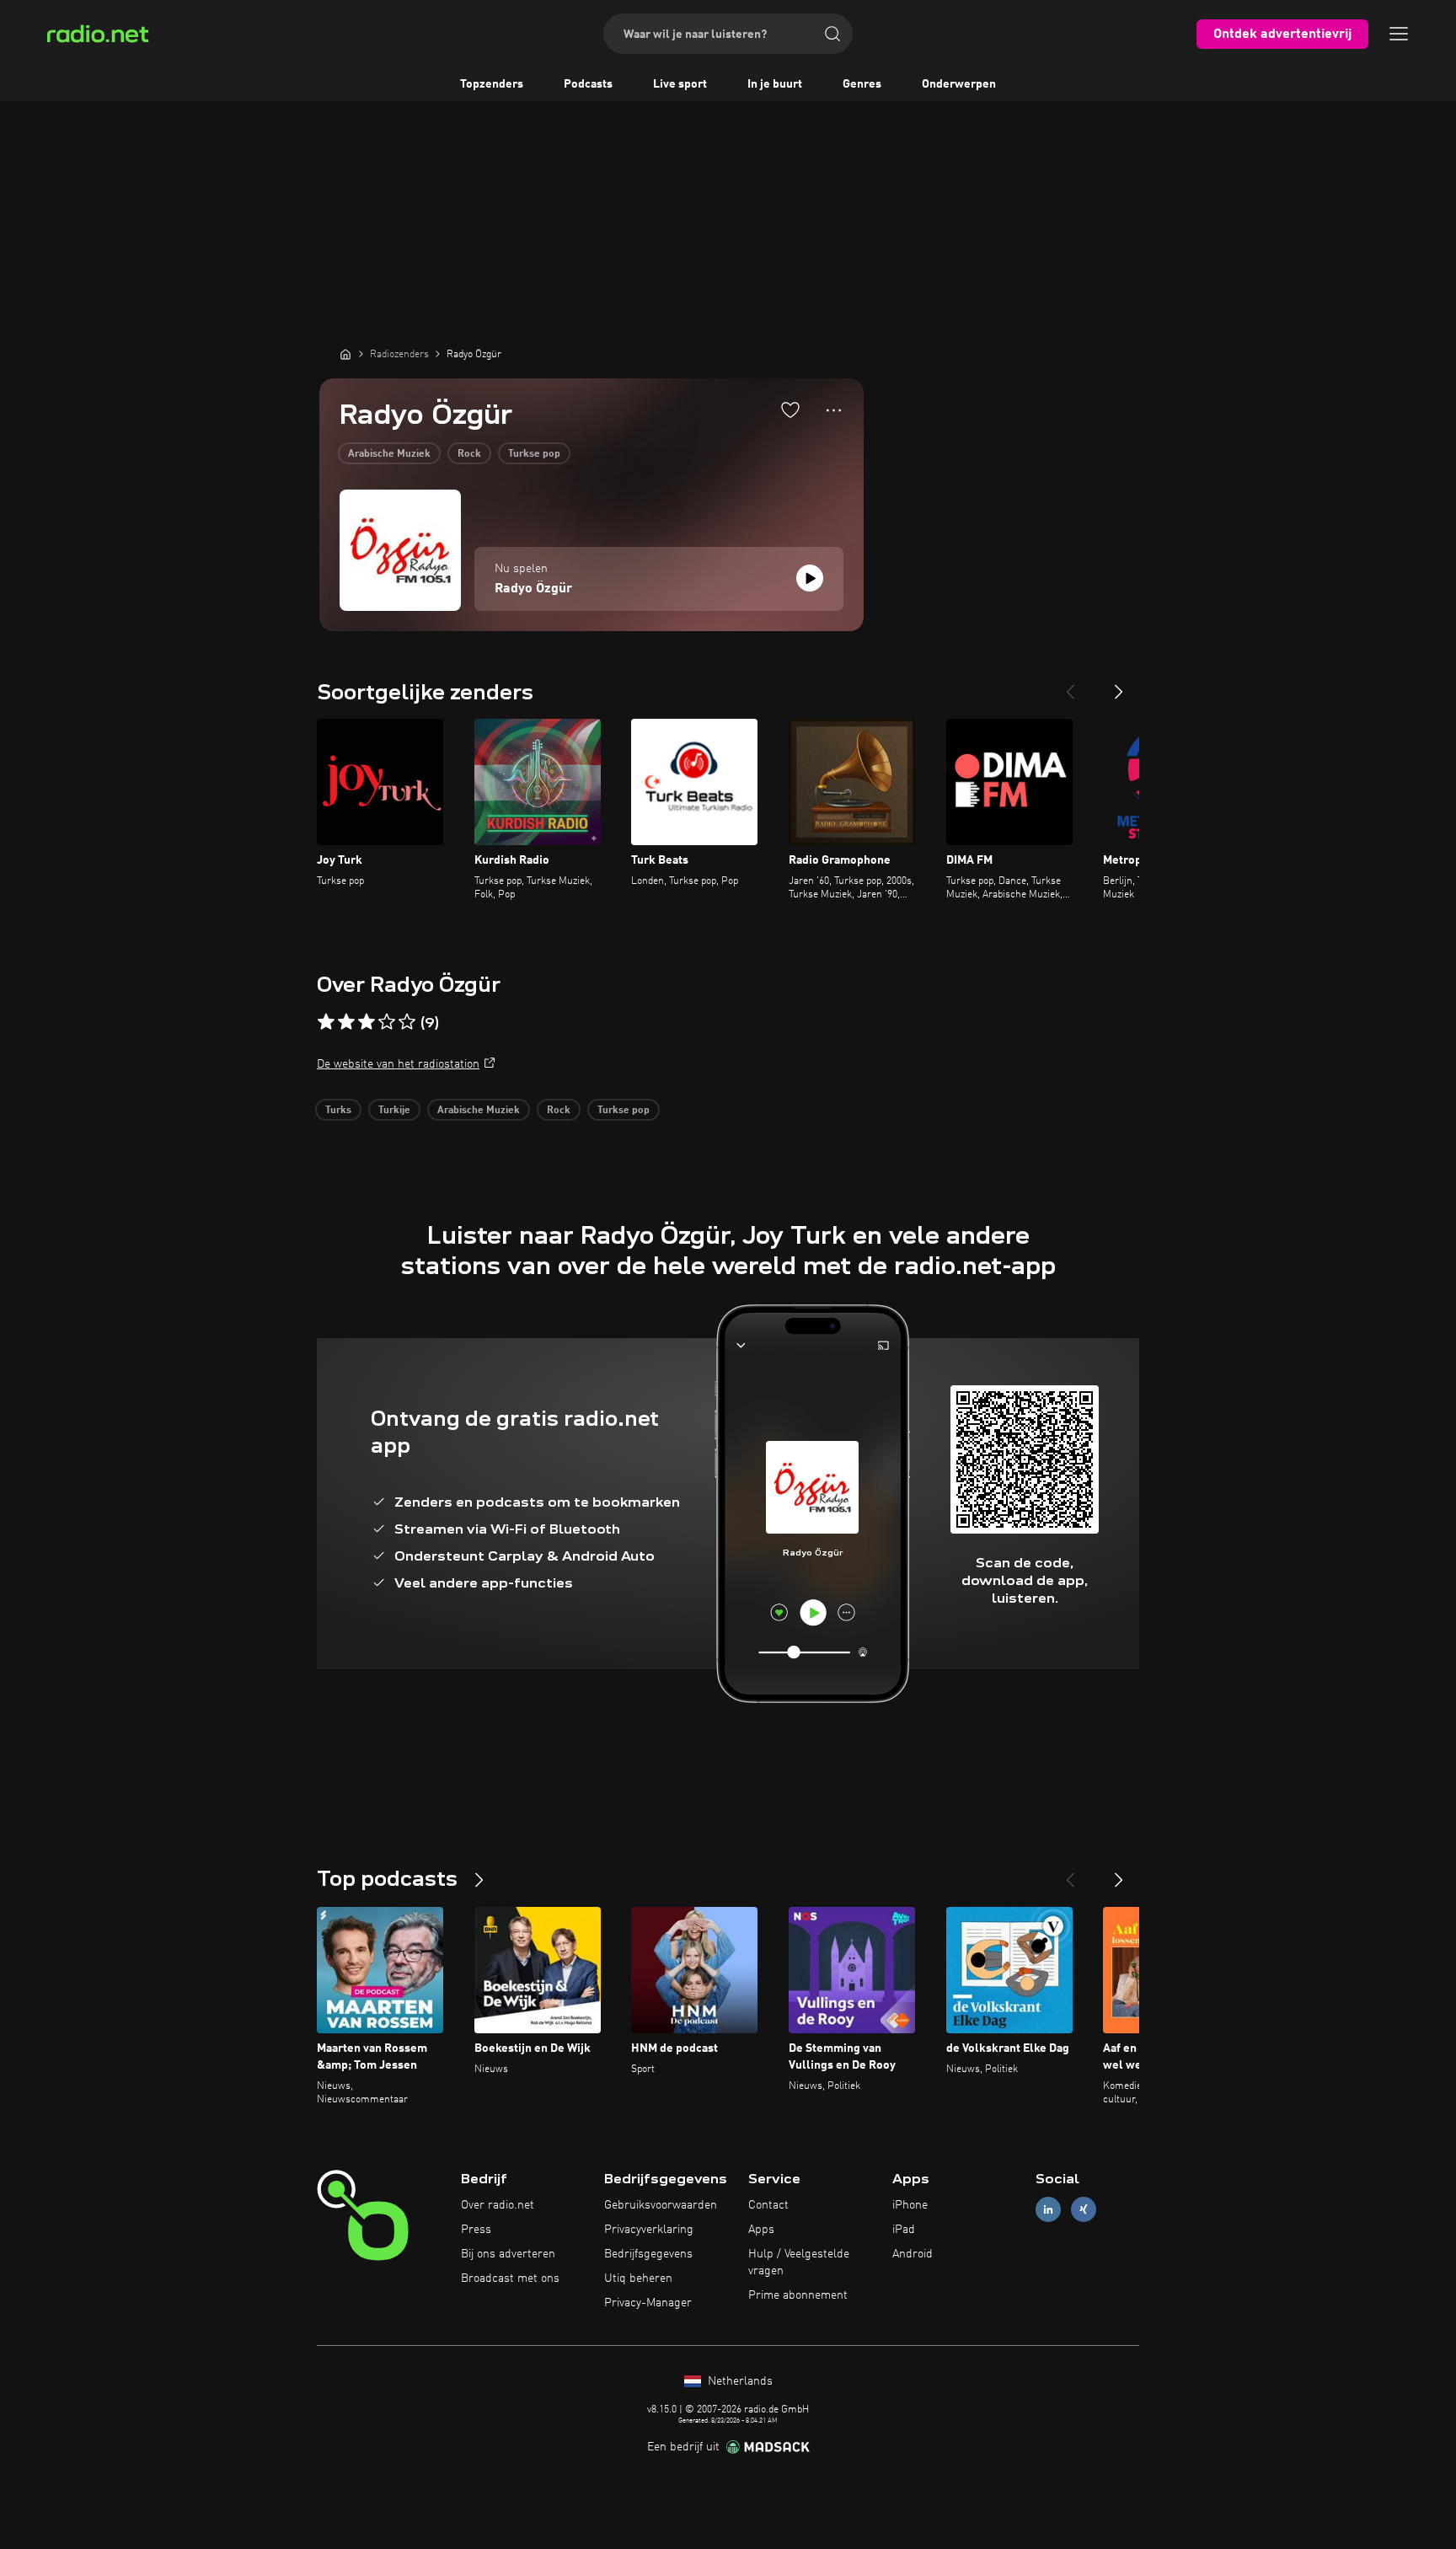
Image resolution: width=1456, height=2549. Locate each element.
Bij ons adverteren (508, 2254)
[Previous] (1070, 685)
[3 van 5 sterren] (367, 1022)
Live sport (680, 84)
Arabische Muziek (389, 454)
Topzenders (492, 84)
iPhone (910, 2205)
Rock (469, 454)
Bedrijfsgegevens (648, 2254)
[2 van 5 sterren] (346, 1022)
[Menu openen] (1399, 34)
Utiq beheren (638, 2279)
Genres (862, 84)
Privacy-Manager (648, 2303)
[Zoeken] (832, 34)
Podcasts (588, 84)
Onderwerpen (959, 84)
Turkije (394, 1111)
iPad (904, 2230)
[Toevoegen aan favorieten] (790, 410)
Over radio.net (498, 2205)
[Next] (1119, 685)
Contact (768, 2205)
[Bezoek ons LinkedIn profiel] (1048, 2210)
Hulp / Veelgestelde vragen (799, 2263)
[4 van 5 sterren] (387, 1022)
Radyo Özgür (533, 589)
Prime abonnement (798, 2295)
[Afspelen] (810, 578)
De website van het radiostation (398, 1064)
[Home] (345, 354)
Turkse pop (534, 454)
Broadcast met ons (510, 2279)
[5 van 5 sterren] (407, 1022)
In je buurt (775, 84)
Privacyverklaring (649, 2230)
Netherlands (739, 2381)
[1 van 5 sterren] (326, 1022)
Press (476, 2230)
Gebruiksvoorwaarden (661, 2205)
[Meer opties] (834, 410)
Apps (761, 2230)
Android (913, 2254)
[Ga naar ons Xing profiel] (1084, 2210)
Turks (338, 1111)
